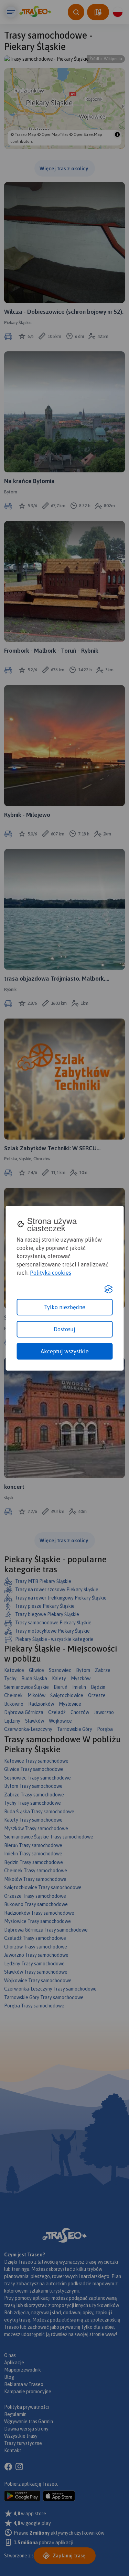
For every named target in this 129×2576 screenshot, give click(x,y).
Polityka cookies (51, 1273)
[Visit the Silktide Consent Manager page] (108, 1289)
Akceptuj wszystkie (65, 1351)
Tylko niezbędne (65, 1307)
